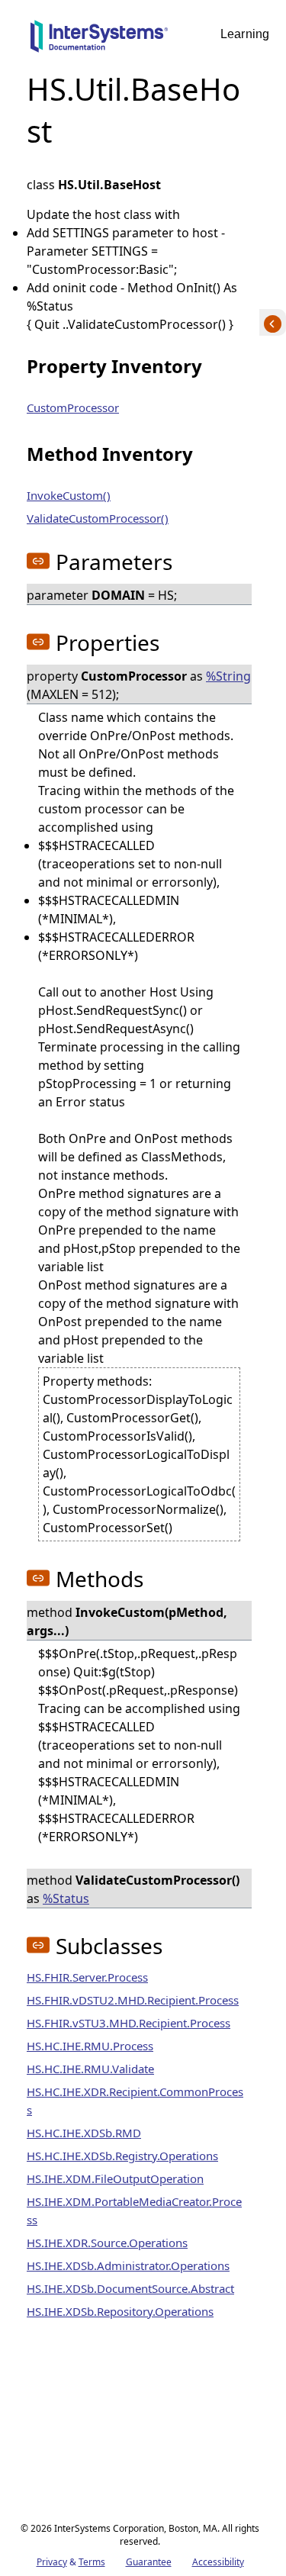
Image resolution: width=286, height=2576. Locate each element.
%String (228, 676)
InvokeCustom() (69, 495)
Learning (245, 34)
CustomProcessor (73, 407)
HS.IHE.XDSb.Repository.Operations (120, 2311)
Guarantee (149, 2562)
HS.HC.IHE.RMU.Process (90, 2046)
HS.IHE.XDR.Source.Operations (107, 2243)
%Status (66, 1898)
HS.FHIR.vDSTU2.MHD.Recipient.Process (133, 2000)
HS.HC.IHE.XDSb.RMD (84, 2133)
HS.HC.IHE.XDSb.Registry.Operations (122, 2156)
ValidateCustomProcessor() (98, 518)
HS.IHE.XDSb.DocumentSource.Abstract (130, 2288)
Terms (92, 2562)
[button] (38, 561)
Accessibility (218, 2562)
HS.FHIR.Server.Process (87, 1977)
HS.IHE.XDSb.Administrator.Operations (128, 2265)
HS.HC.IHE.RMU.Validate (90, 2069)
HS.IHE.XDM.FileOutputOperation (115, 2178)
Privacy (52, 2562)
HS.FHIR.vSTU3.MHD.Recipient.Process (129, 2023)
